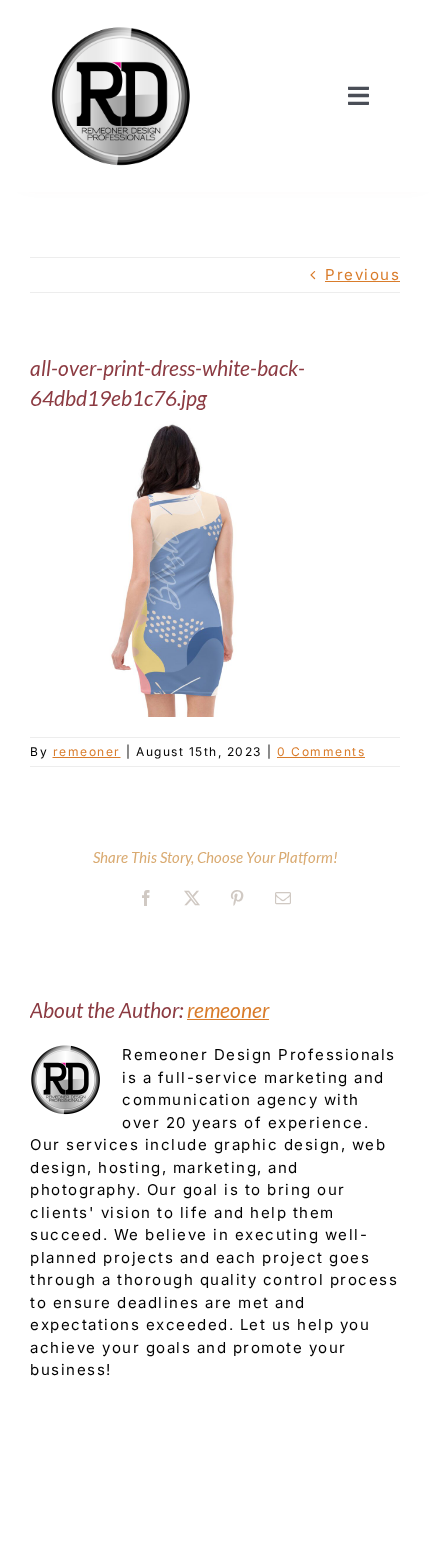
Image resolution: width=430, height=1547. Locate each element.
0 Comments (321, 751)
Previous (362, 274)
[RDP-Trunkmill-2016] (121, 22)
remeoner (87, 751)
